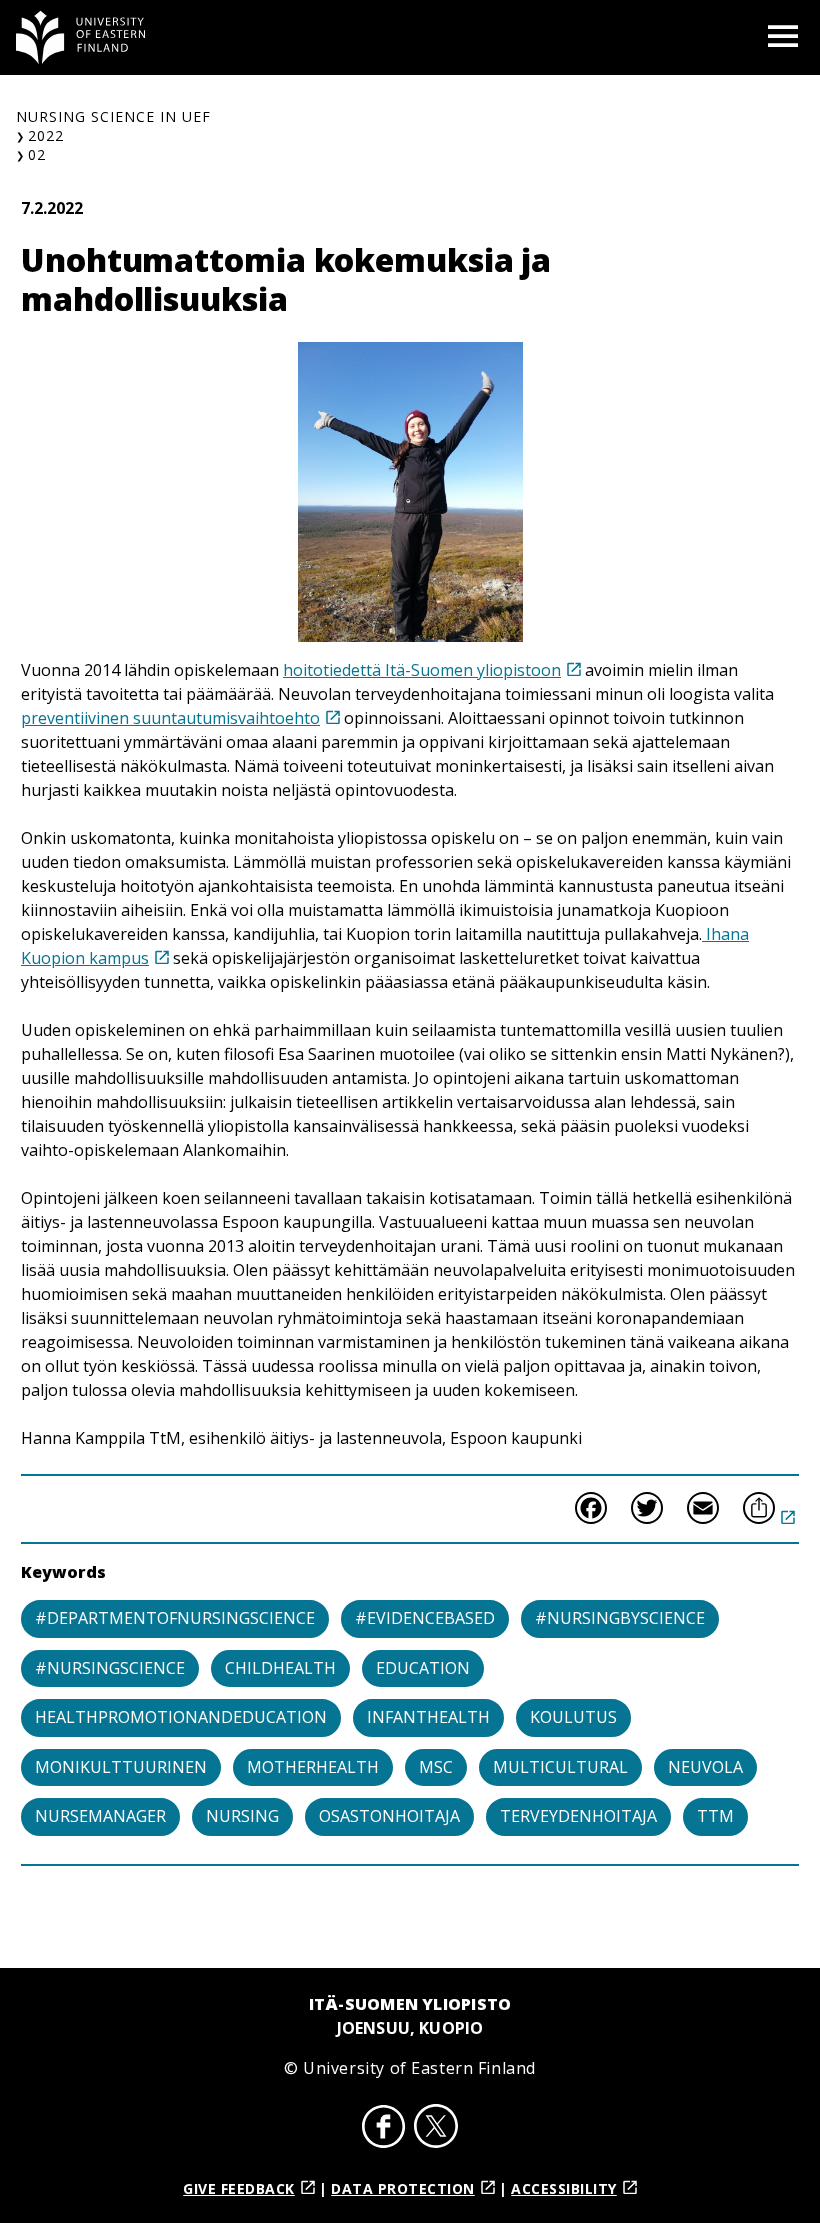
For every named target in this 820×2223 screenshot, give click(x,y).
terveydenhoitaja (578, 1816)
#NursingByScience (620, 1618)
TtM (715, 1816)
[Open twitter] (436, 2129)
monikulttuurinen (121, 1767)
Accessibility (564, 2188)
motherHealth (313, 1767)
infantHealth (428, 1717)
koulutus (573, 1717)
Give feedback (239, 2188)
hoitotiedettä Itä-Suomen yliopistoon (422, 670)
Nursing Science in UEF (113, 116)
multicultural (560, 1767)
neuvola (705, 1767)
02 (37, 154)
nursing (242, 1816)
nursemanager (100, 1816)
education (423, 1668)
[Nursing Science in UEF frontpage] (81, 37)
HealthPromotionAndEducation (181, 1717)
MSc (436, 1767)
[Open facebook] (384, 2129)
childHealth (280, 1668)
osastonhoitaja (389, 1816)
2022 (46, 135)
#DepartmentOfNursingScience (175, 1618)
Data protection (403, 2188)
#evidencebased (425, 1618)
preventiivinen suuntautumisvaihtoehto (170, 718)
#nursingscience (110, 1668)
